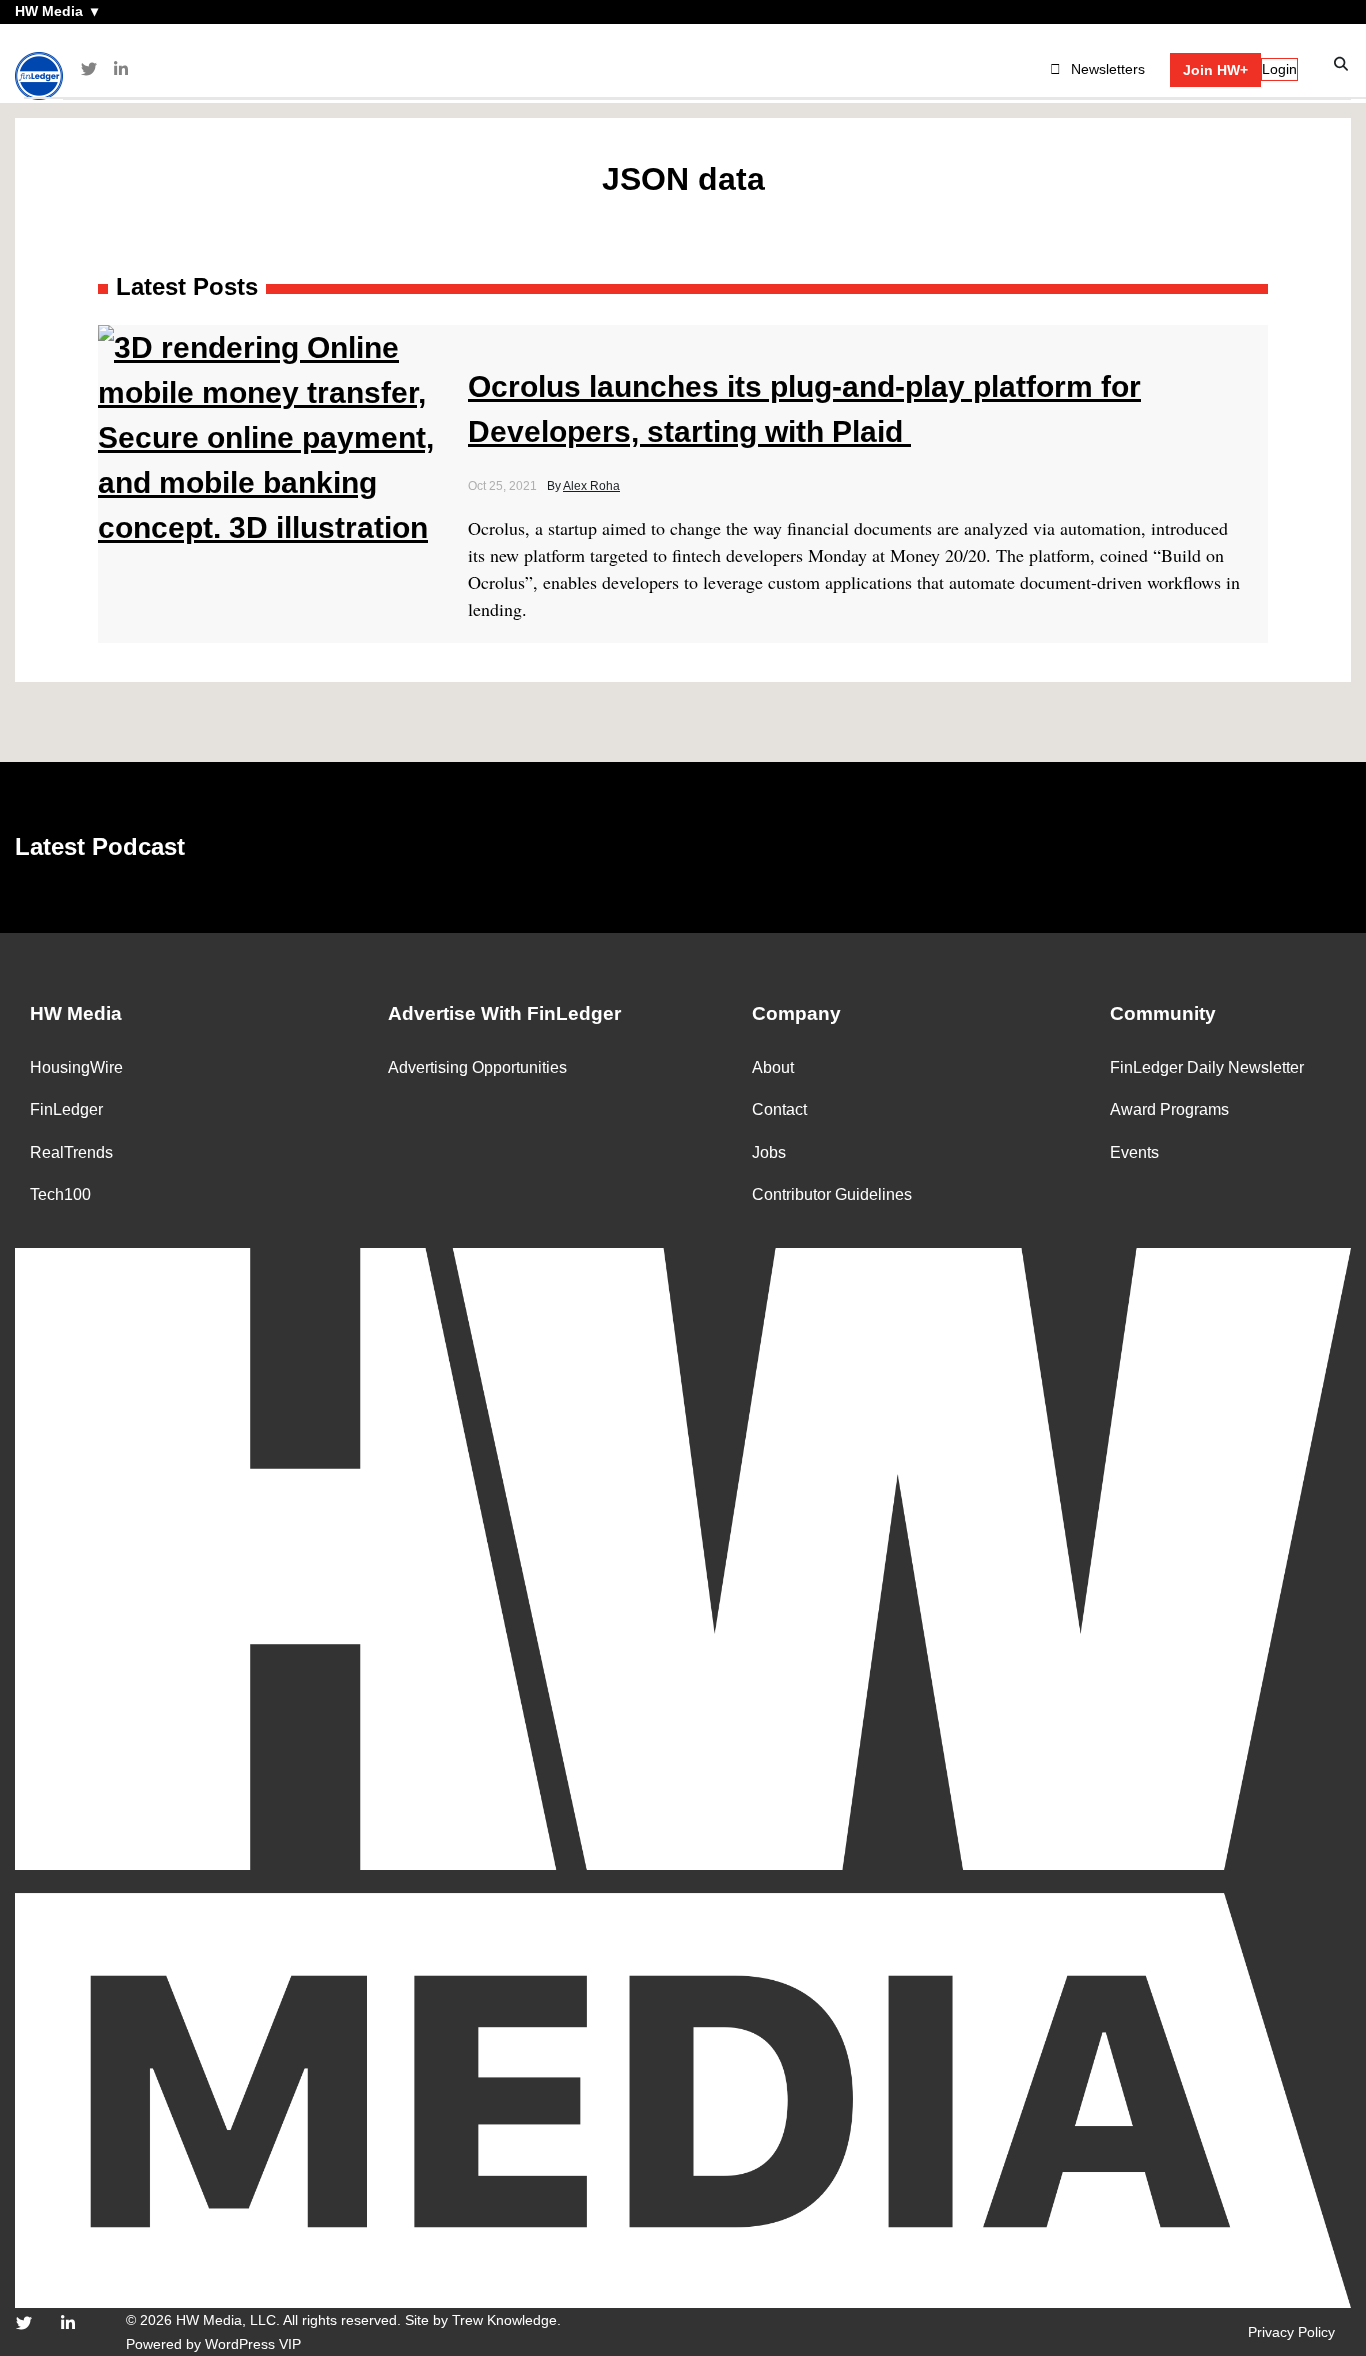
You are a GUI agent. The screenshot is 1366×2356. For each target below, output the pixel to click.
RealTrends (71, 1152)
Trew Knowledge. (506, 2320)
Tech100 (60, 1194)
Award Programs (1169, 1109)
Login (1279, 69)
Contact (779, 1109)
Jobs (769, 1152)
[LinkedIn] (121, 69)
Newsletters (1108, 69)
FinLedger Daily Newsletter (1207, 1067)
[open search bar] (1342, 64)
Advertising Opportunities (477, 1067)
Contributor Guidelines (832, 1194)
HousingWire (76, 1067)
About (773, 1067)
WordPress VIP (253, 2344)
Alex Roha (591, 486)
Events (1134, 1152)
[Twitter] (89, 69)
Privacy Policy (1291, 2332)
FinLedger (66, 1109)
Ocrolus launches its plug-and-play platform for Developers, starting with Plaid (804, 409)
